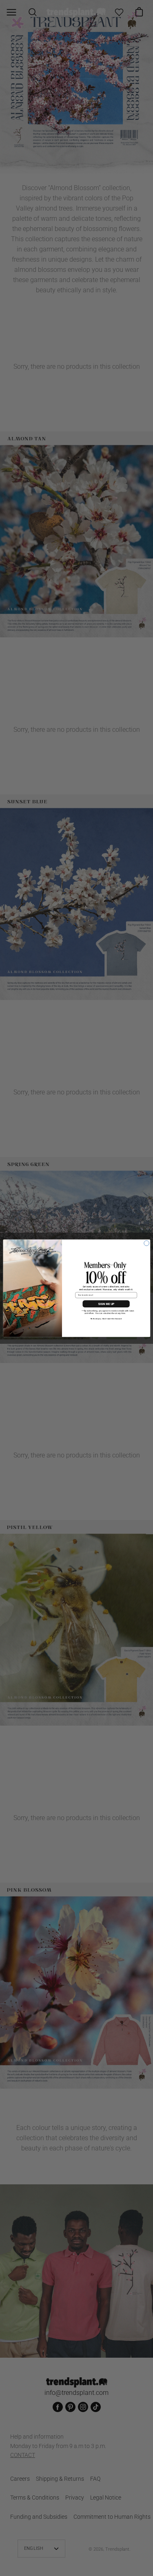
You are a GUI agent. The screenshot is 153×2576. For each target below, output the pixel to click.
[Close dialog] (146, 1243)
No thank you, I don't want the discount (106, 1318)
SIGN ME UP (106, 1304)
